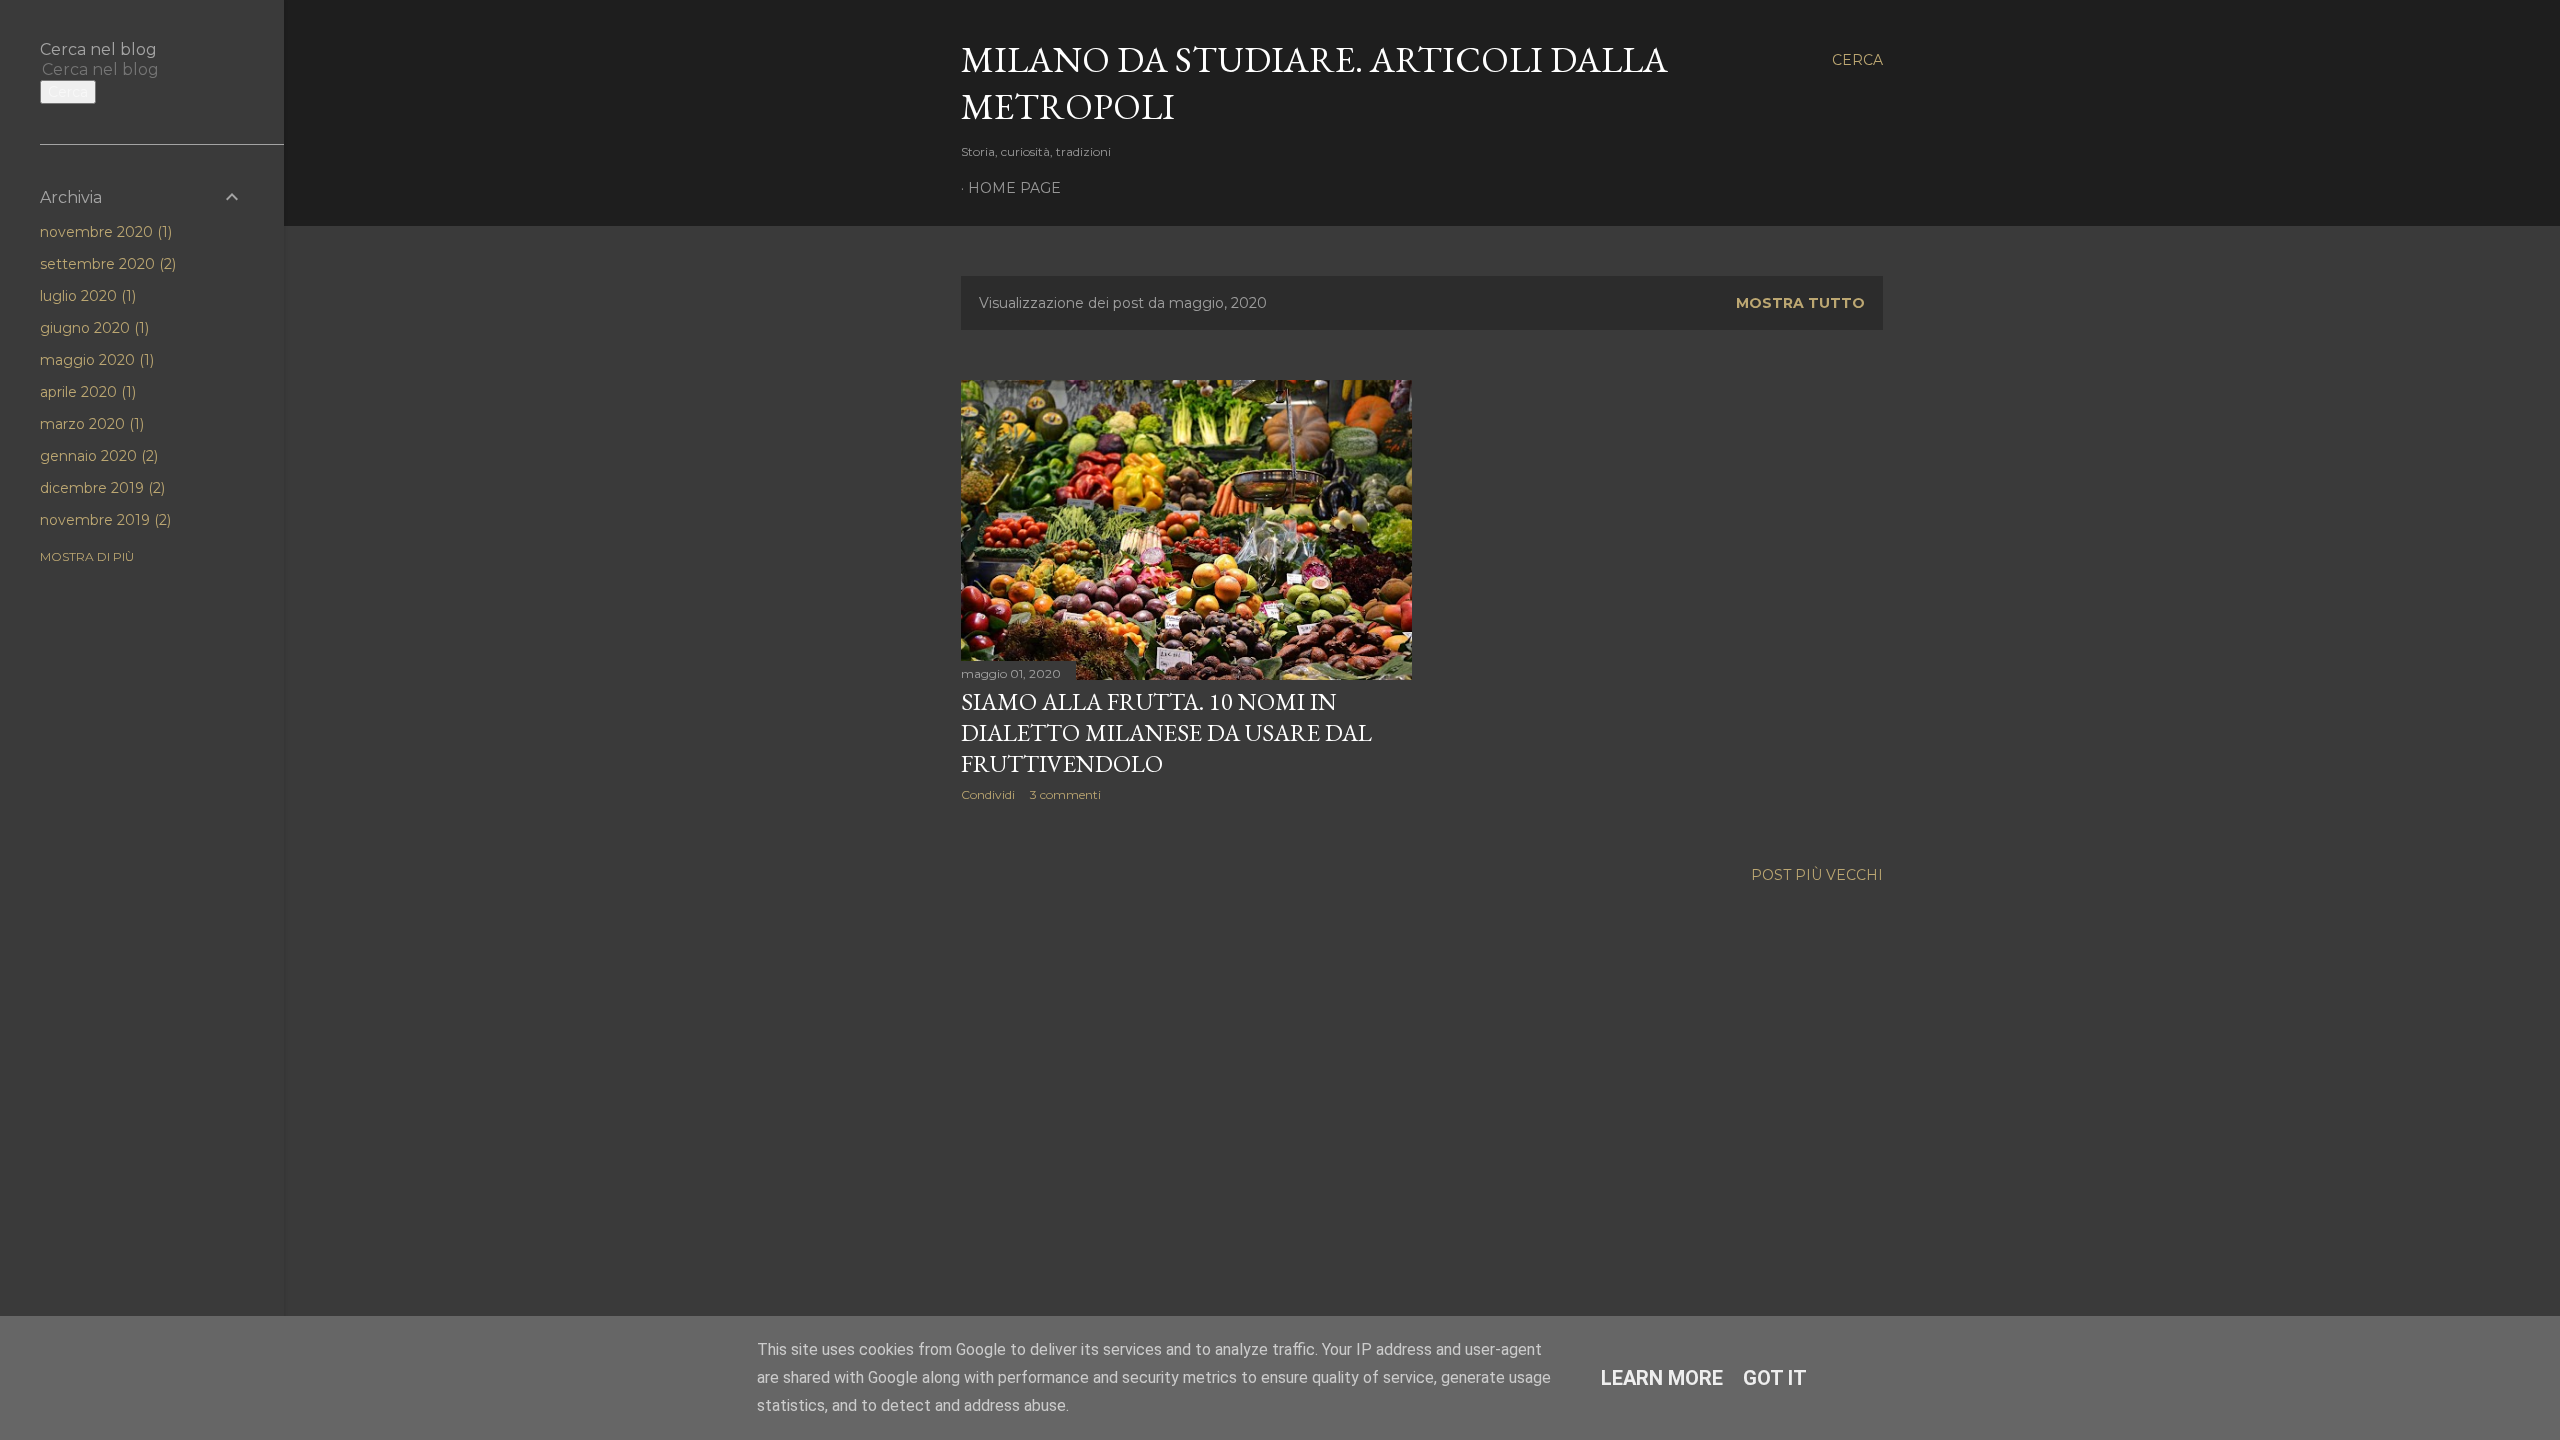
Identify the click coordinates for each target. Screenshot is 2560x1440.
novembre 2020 (104, 232)
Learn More (1662, 1378)
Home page (1014, 188)
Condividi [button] (988, 794)
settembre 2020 (106, 264)
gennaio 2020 (97, 456)
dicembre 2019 (100, 488)
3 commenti (1065, 794)
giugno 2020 (92, 328)
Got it (1775, 1378)
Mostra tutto (1800, 303)
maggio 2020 (95, 360)
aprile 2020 (86, 392)
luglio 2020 (86, 296)
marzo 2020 (90, 424)
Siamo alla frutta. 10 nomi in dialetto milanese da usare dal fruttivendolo (1166, 732)
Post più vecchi (1817, 875)
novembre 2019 (103, 520)
